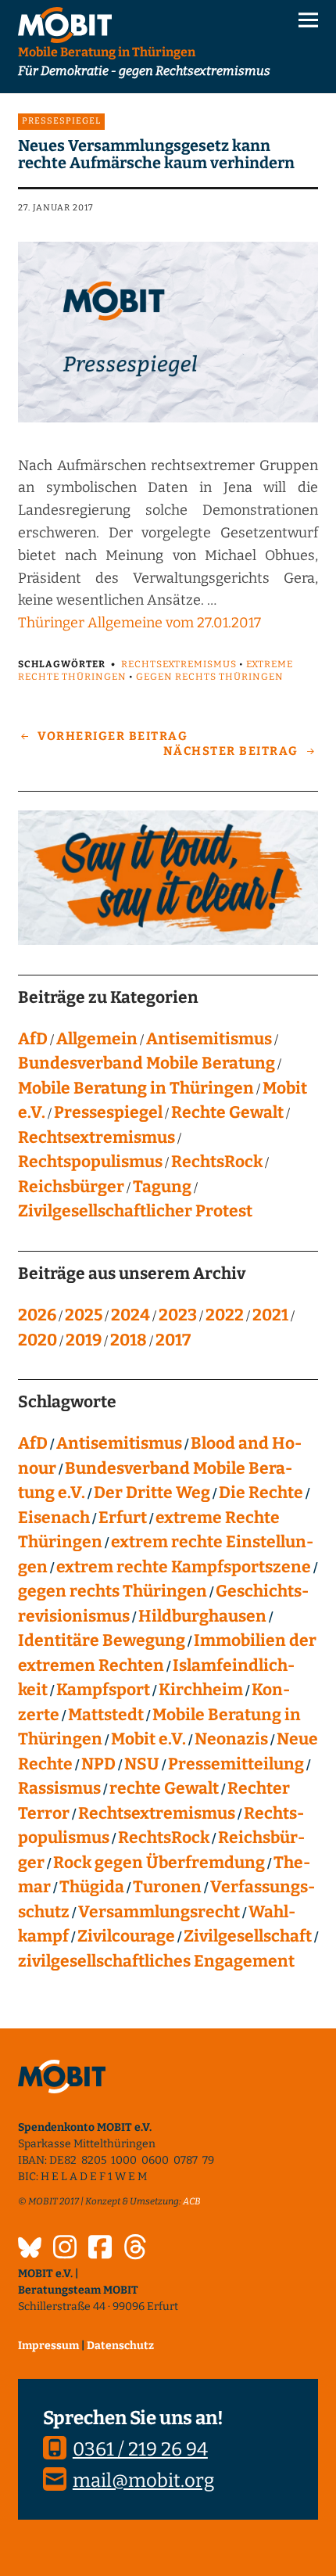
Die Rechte (261, 1493)
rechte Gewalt (164, 1788)
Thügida (92, 1887)
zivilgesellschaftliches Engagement (156, 1961)
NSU (142, 1764)
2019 (84, 1340)
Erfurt (123, 1518)
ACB (192, 2201)
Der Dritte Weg (152, 1493)
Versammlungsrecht (159, 1912)
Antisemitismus (209, 1039)
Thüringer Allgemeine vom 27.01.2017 (139, 623)
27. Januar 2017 (56, 208)
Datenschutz (120, 2346)
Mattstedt (106, 1715)
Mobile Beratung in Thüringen (136, 1088)
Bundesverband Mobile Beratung (147, 1063)
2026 (37, 1315)
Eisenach (54, 1518)
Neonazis (231, 1739)
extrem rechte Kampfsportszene (184, 1567)
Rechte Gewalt (227, 1112)
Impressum (48, 2346)
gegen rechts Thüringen (210, 677)
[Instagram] (65, 2249)
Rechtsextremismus (179, 664)
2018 (129, 1340)
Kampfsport (103, 1690)
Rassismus (59, 1788)
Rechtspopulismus (90, 1162)
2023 (178, 1315)
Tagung (162, 1187)
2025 (84, 1315)
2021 (270, 1315)
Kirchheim (201, 1690)
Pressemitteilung (236, 1764)
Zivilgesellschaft (248, 1936)
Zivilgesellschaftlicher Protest (135, 1211)
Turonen (167, 1887)
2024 (130, 1315)
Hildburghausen (202, 1616)
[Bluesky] (30, 2250)
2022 (225, 1315)
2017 (173, 1340)
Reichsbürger (71, 1187)
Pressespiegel (61, 121)
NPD (98, 1764)
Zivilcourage (126, 1936)
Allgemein (97, 1039)
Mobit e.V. (148, 1739)
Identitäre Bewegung (102, 1640)
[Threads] (135, 2249)
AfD (33, 1039)
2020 (38, 1340)
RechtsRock (217, 1162)
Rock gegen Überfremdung (159, 1863)
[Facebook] (100, 2249)
